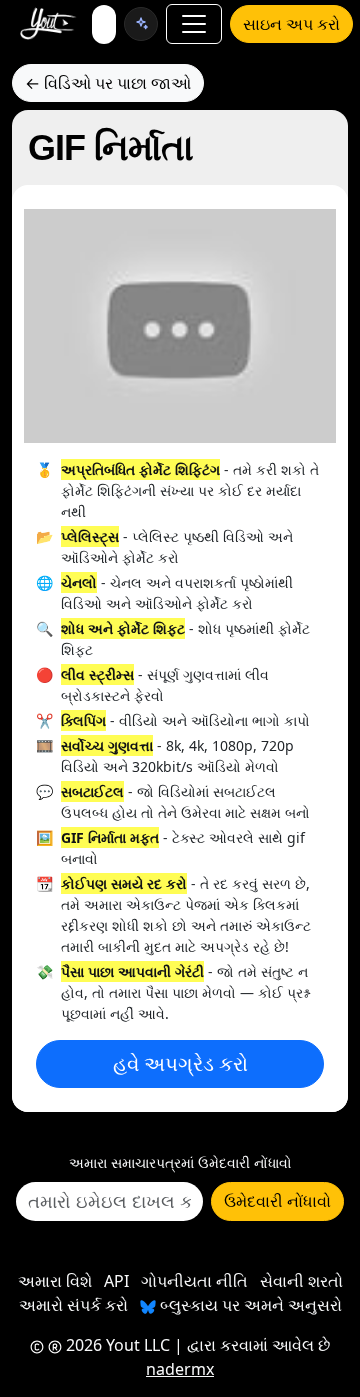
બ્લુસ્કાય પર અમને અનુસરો (249, 1305)
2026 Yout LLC (116, 1345)
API (116, 1281)
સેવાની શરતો (301, 1281)
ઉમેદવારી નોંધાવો (277, 1201)
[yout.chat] (141, 24)
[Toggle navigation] (194, 24)
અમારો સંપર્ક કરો (73, 1305)
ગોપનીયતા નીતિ (194, 1281)
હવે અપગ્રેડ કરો (180, 1063)
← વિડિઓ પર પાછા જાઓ (108, 83)
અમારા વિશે (55, 1281)
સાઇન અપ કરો (291, 24)
